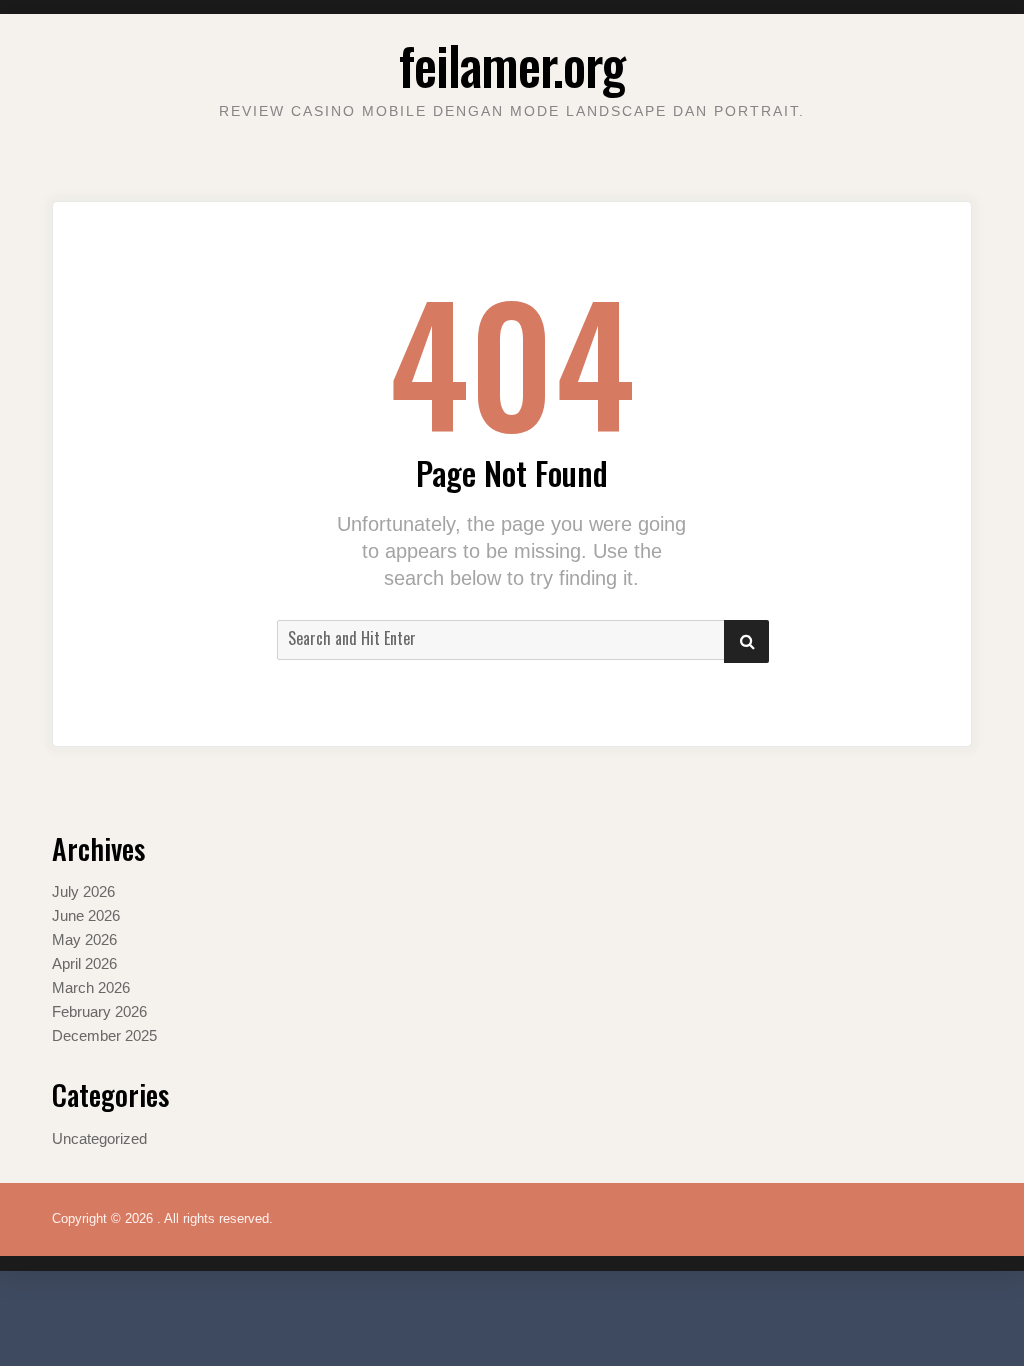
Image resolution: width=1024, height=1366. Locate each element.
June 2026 (86, 915)
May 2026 (84, 939)
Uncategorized (99, 1138)
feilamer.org (512, 64)
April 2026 (84, 963)
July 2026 (83, 891)
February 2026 (99, 1011)
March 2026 (91, 987)
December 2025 (104, 1035)
